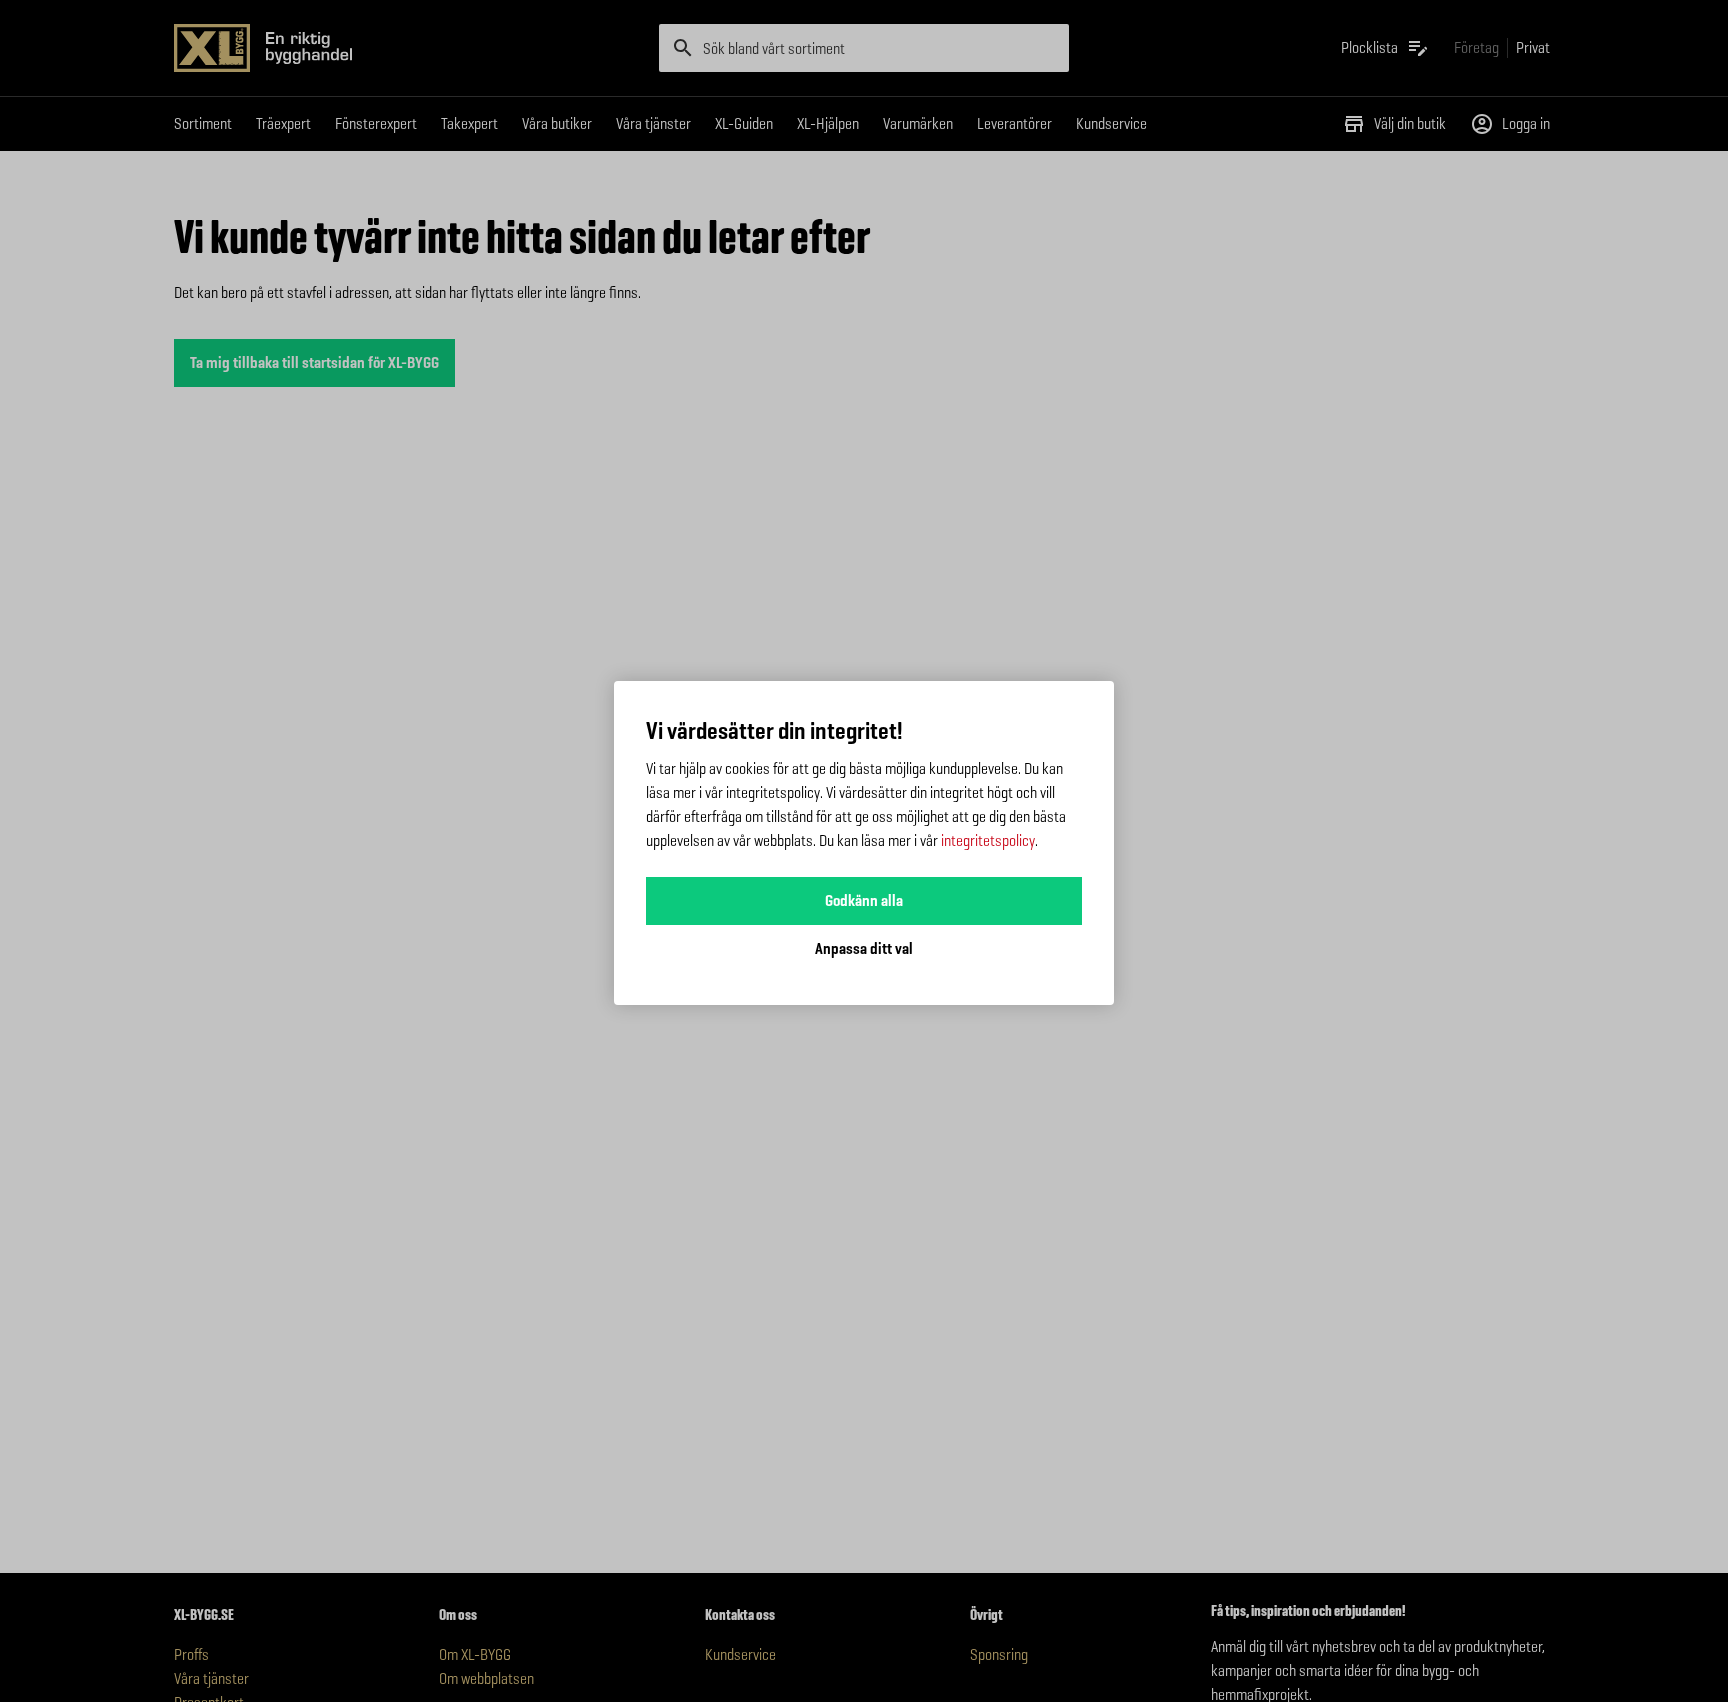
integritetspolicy (988, 840)
